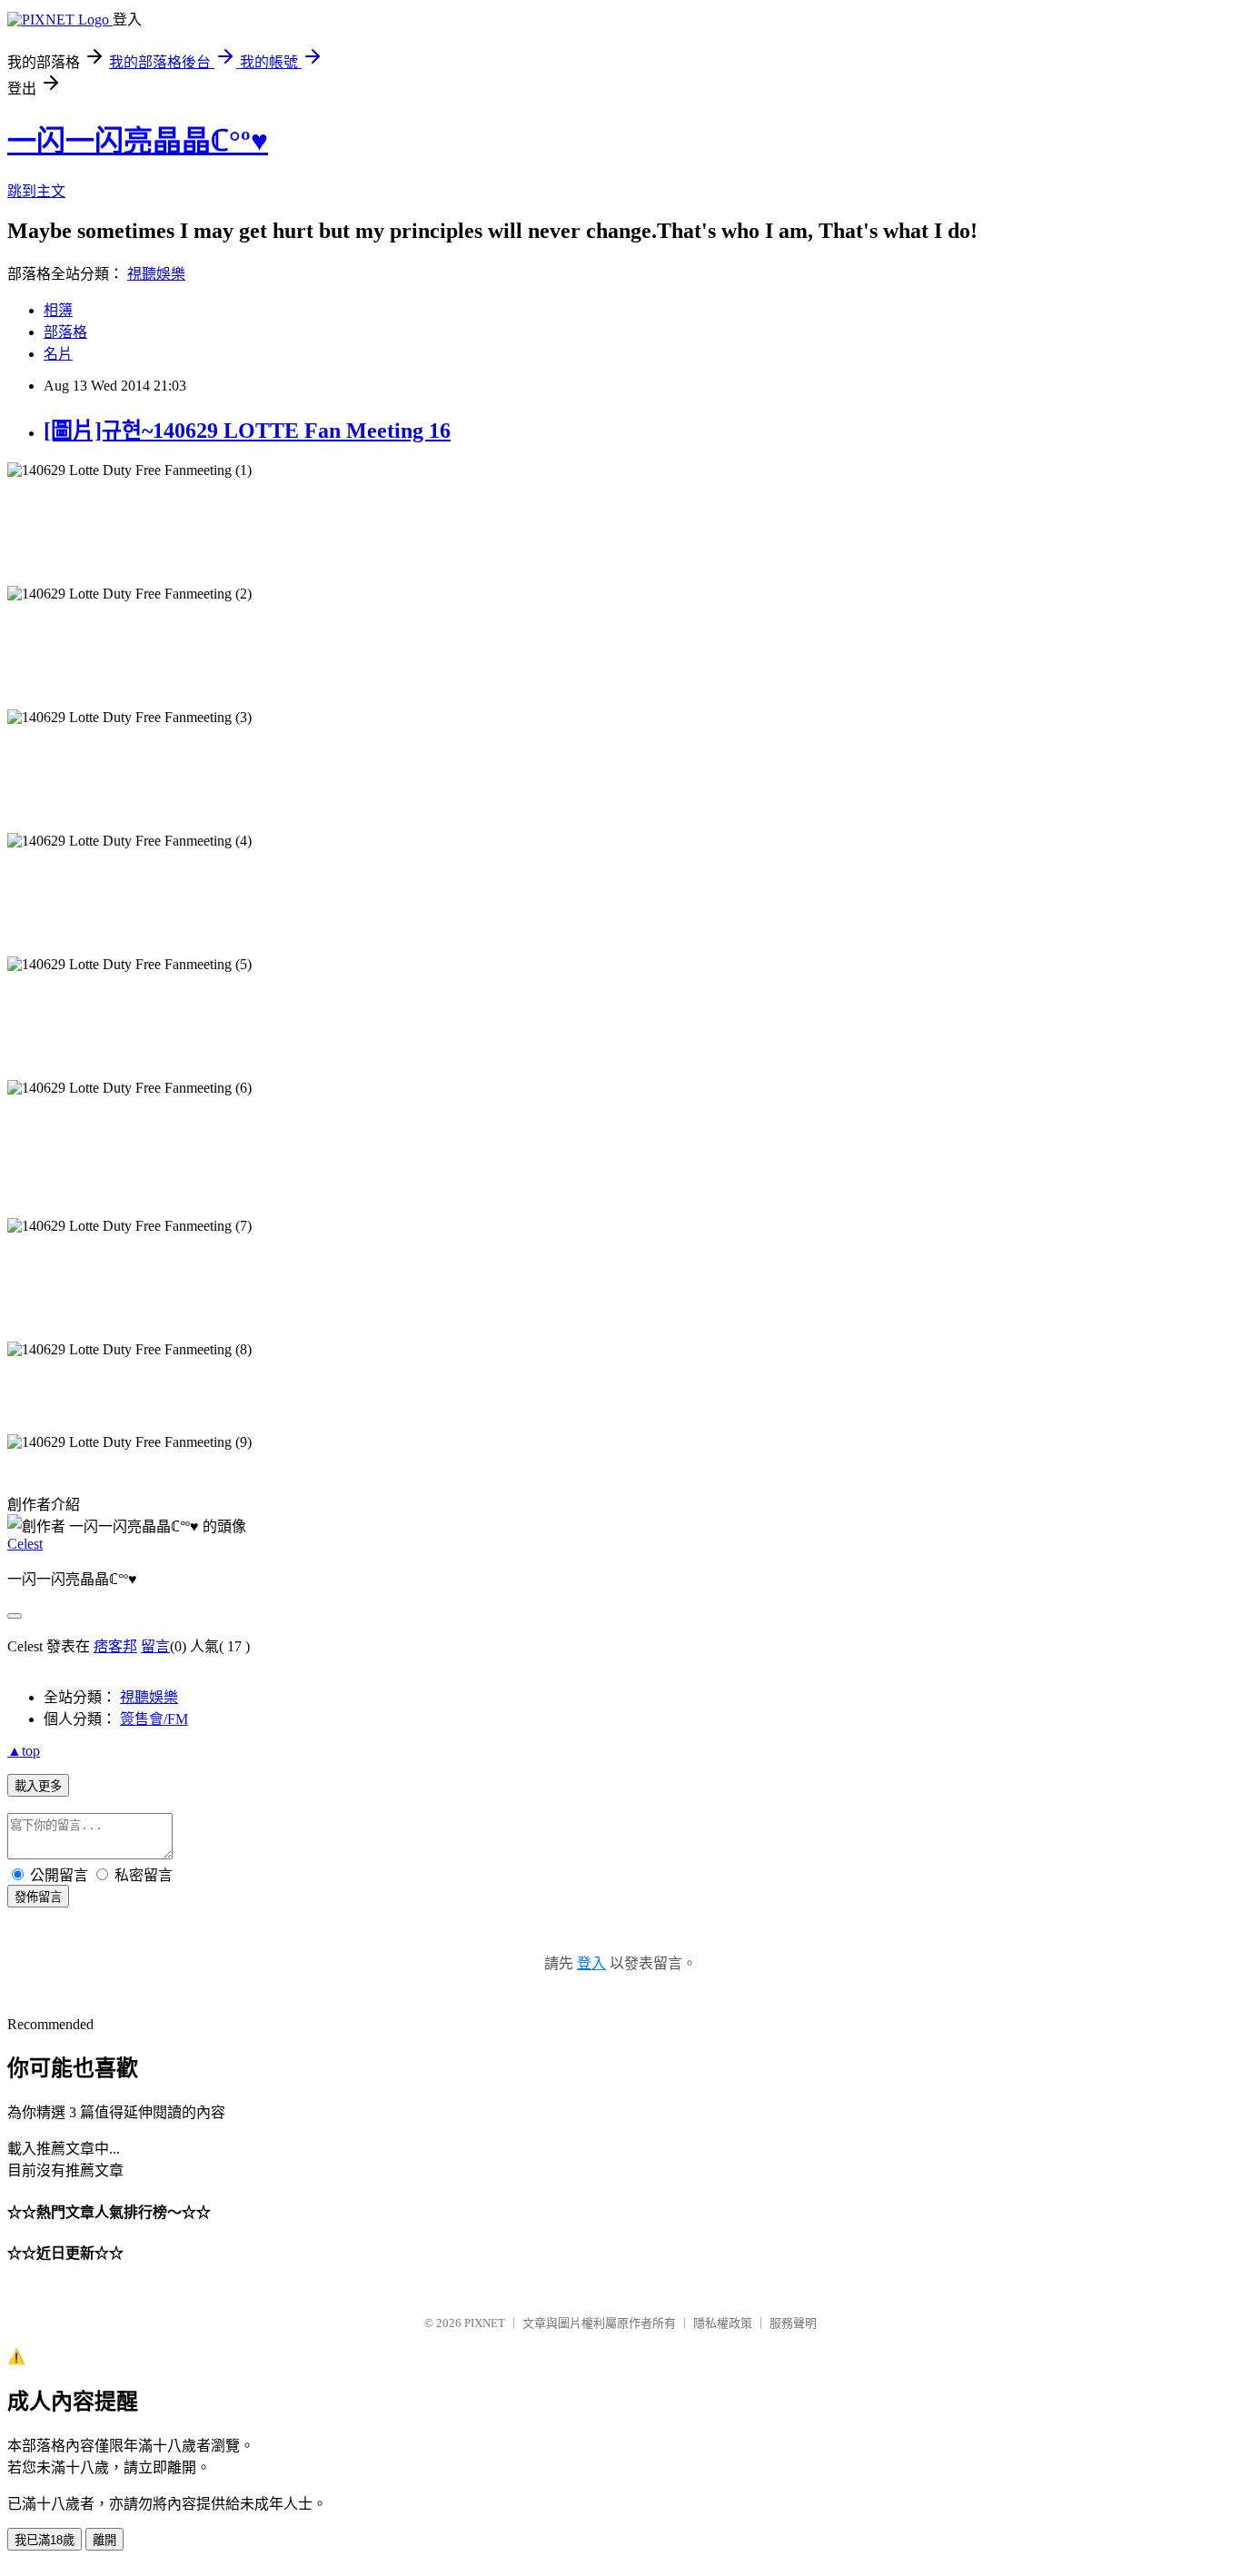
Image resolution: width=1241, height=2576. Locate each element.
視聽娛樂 (156, 274)
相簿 (58, 310)
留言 (155, 1646)
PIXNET (485, 2323)
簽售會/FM (154, 1719)
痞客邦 (115, 1646)
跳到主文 (36, 191)
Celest (25, 1544)
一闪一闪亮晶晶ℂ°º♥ (138, 141)
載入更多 (38, 1786)
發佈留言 (38, 1897)
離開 (104, 2540)
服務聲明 (793, 2323)
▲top (24, 1751)
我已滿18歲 (45, 2540)
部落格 (65, 332)
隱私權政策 (723, 2323)
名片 (58, 354)
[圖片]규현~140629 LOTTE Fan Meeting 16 (247, 431)
